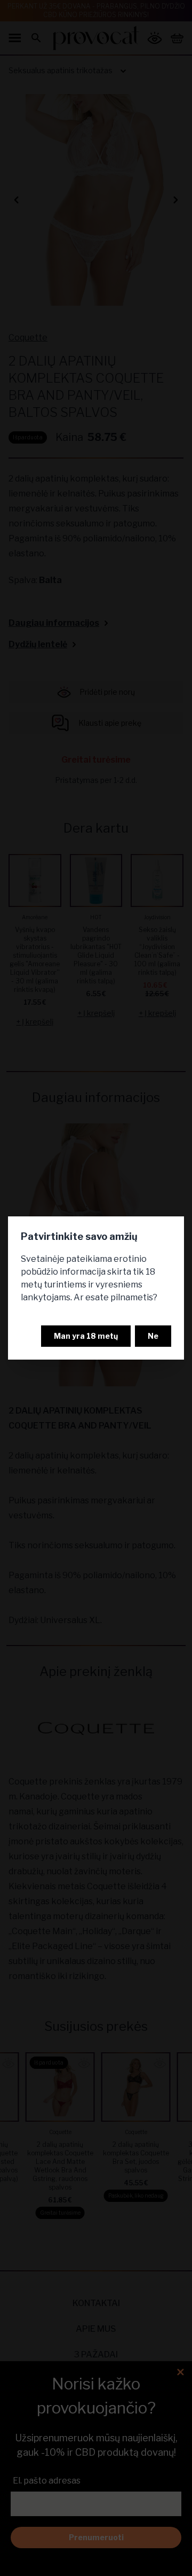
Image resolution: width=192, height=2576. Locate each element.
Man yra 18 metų (86, 1336)
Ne (153, 1336)
